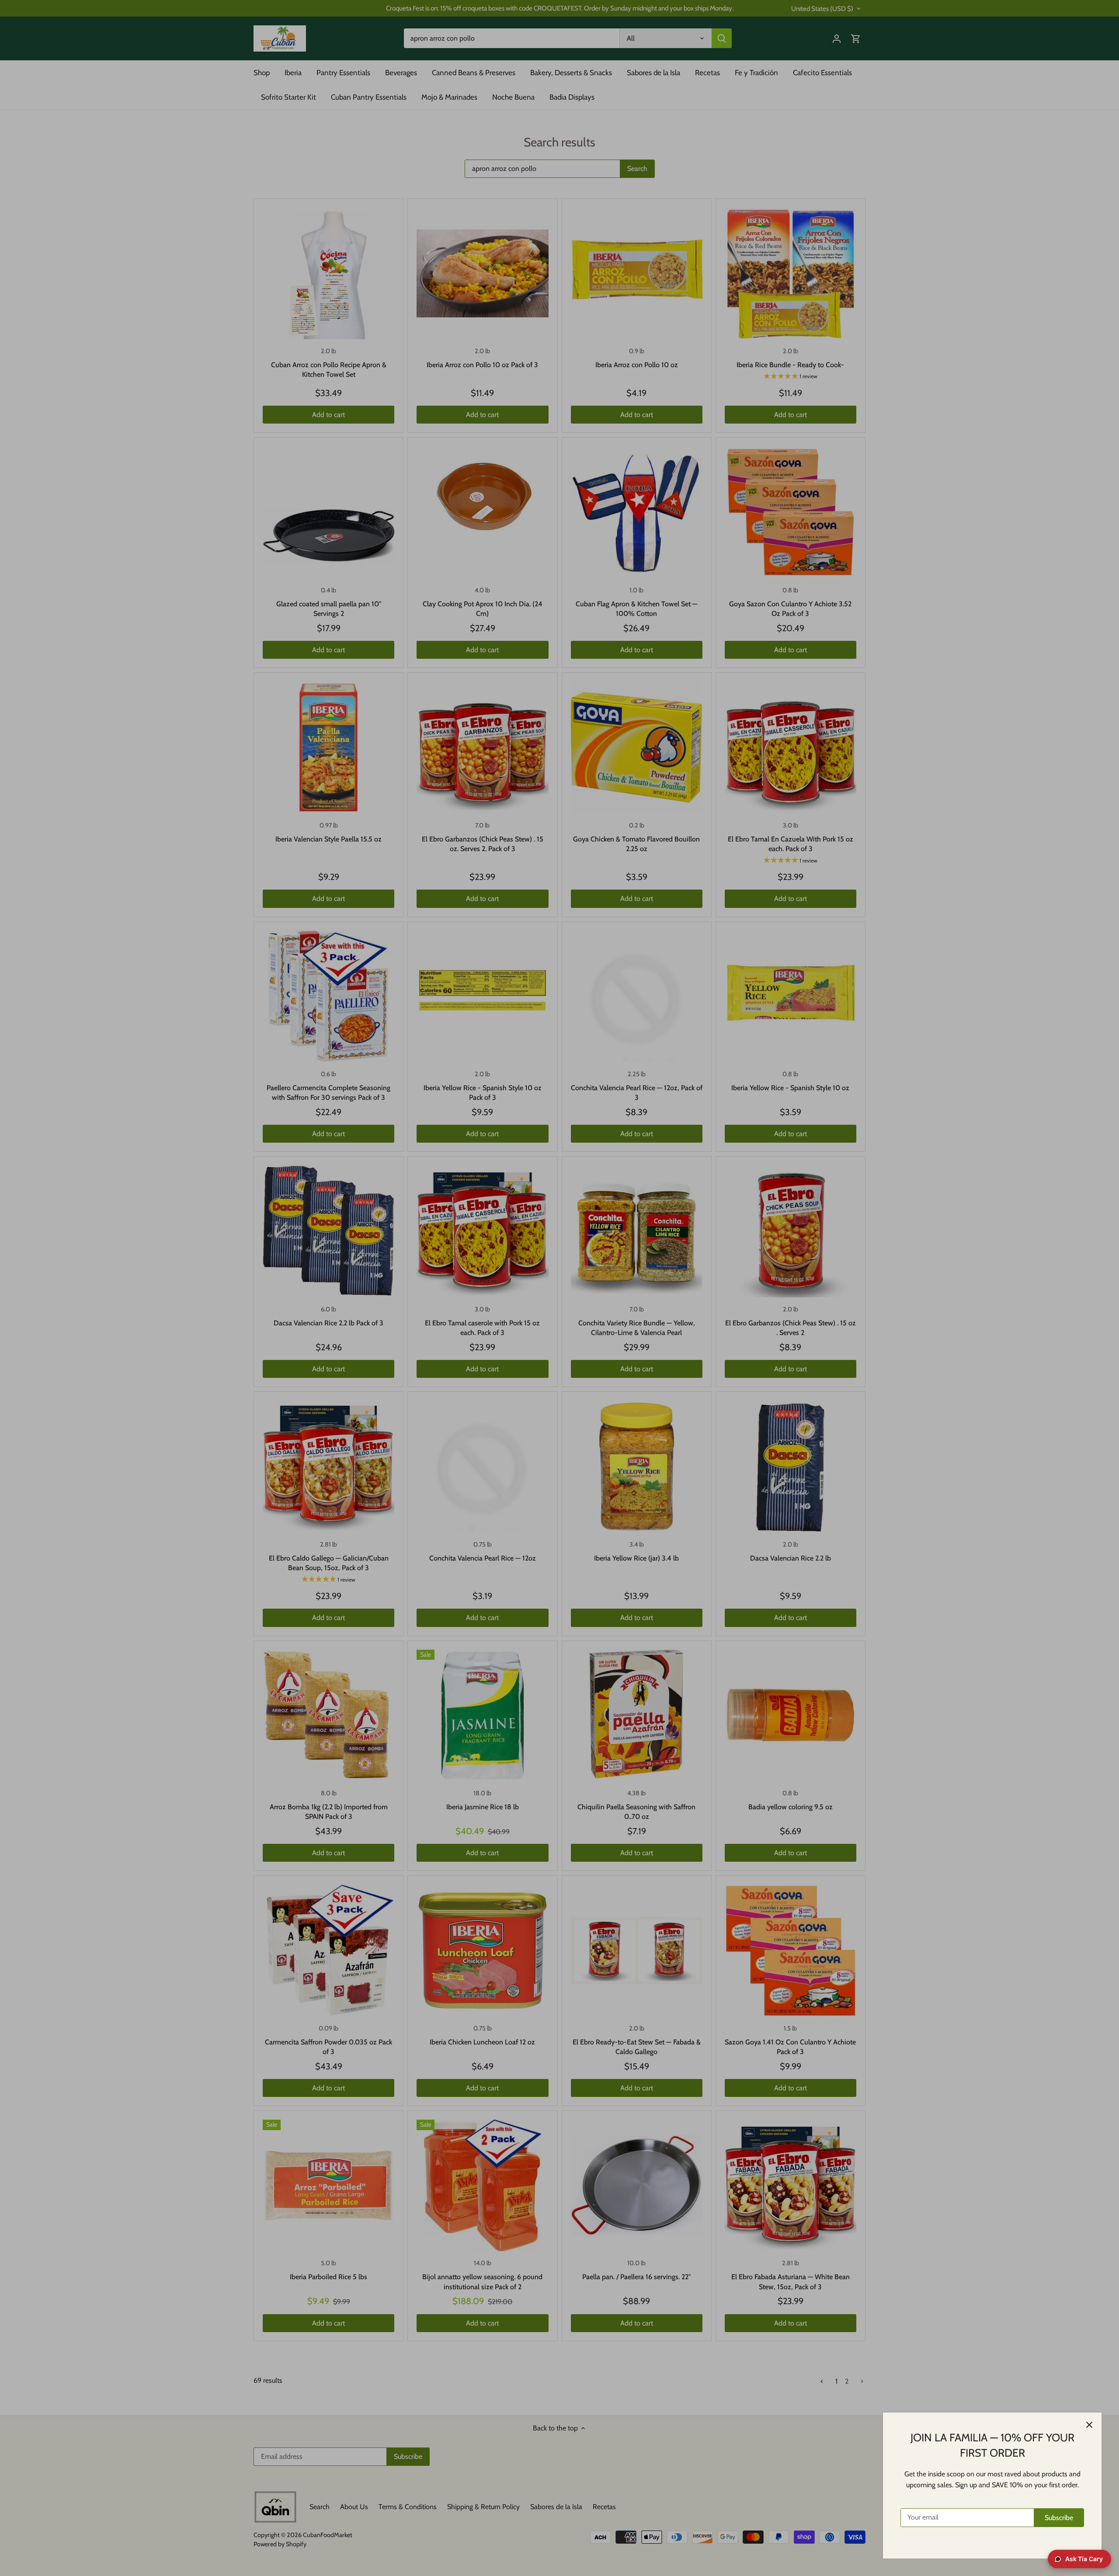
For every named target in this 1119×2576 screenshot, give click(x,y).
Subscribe (1059, 2518)
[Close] (1089, 2425)
